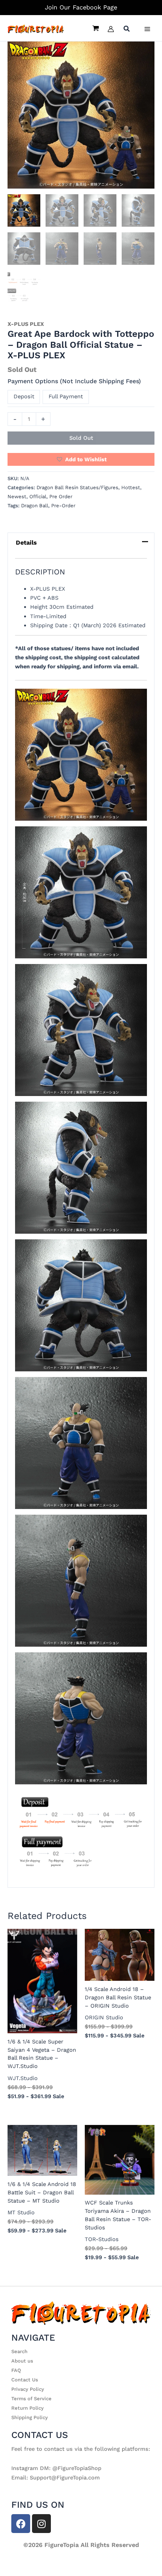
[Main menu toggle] (147, 29)
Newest (17, 497)
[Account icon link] (111, 29)
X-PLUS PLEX (26, 324)
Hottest (131, 487)
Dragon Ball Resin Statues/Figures (77, 487)
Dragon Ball (35, 506)
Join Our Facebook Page (81, 7)
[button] (127, 30)
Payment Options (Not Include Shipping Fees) (74, 381)
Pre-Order (63, 506)
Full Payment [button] (66, 396)
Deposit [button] (24, 396)
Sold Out (81, 438)
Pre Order (61, 497)
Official (38, 497)
